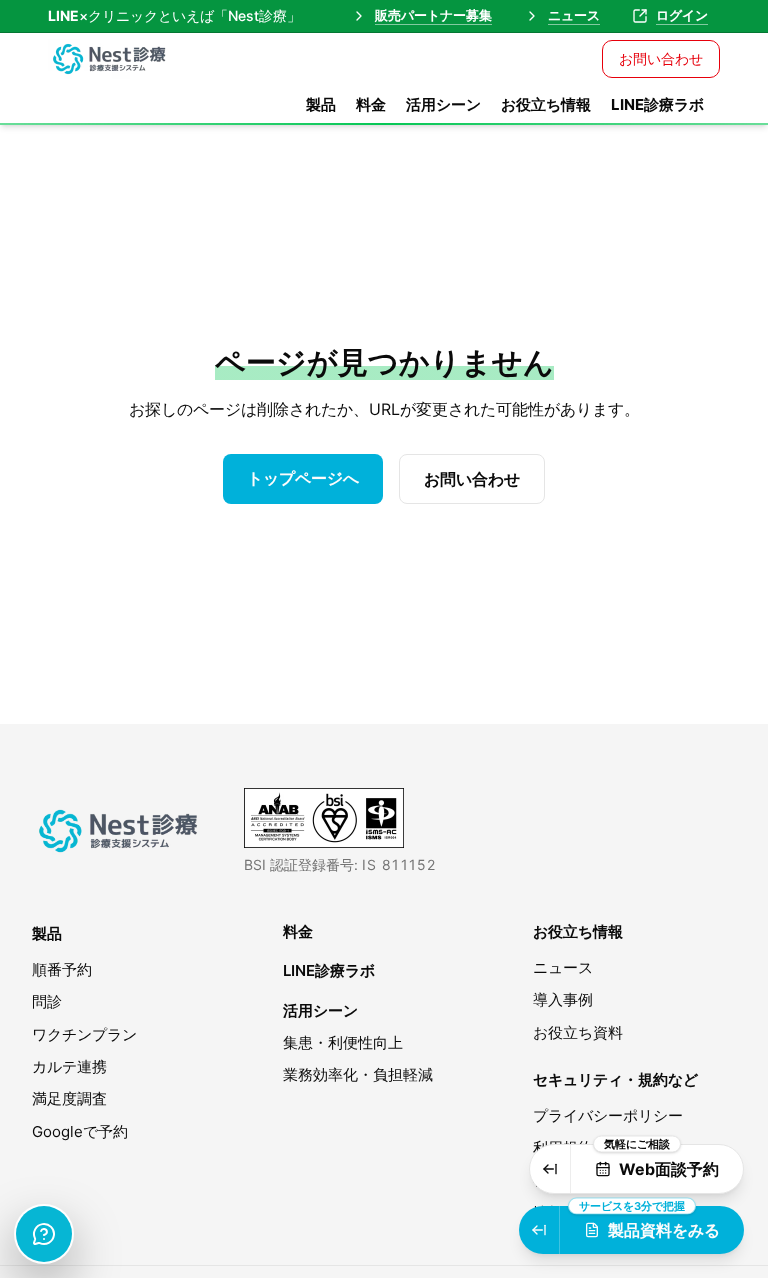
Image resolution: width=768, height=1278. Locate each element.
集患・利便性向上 (343, 1042)
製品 (321, 104)
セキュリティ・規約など (615, 1079)
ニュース (574, 15)
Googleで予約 (80, 1131)
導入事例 (563, 999)
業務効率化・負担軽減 (358, 1074)
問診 (47, 1001)
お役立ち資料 (578, 1032)
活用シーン (443, 104)
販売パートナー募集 (433, 15)
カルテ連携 (69, 1066)
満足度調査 (69, 1098)
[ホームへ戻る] (122, 831)
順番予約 (62, 969)
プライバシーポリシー (608, 1115)
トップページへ (303, 478)
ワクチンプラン (84, 1034)
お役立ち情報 (546, 104)
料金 (371, 104)
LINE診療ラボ (657, 104)
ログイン (682, 15)
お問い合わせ (661, 58)
